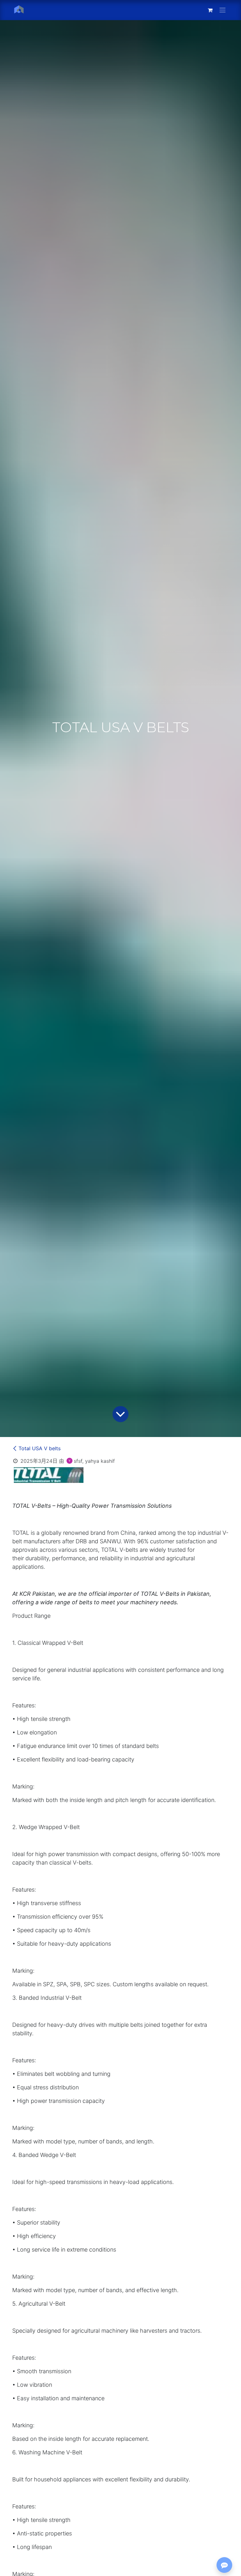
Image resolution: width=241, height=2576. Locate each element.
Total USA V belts (40, 1448)
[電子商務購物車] (210, 10)
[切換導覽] (222, 10)
